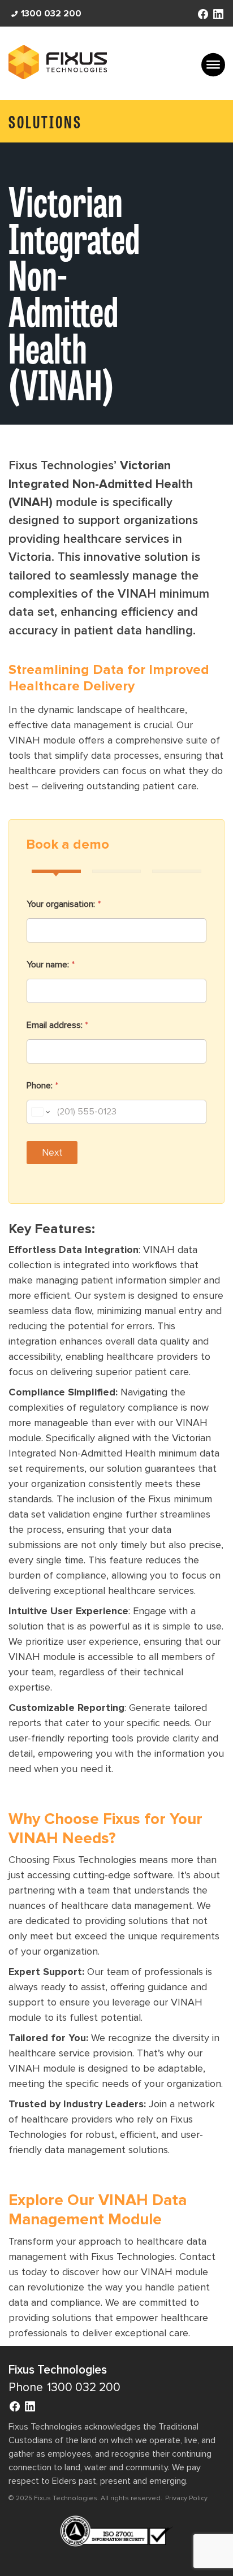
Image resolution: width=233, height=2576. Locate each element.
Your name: (51, 965)
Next (52, 1153)
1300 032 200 (51, 14)
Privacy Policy (186, 2498)
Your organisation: (64, 904)
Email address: (57, 1025)
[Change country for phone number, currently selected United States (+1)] (40, 1112)
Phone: (42, 1086)
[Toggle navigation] (213, 65)
